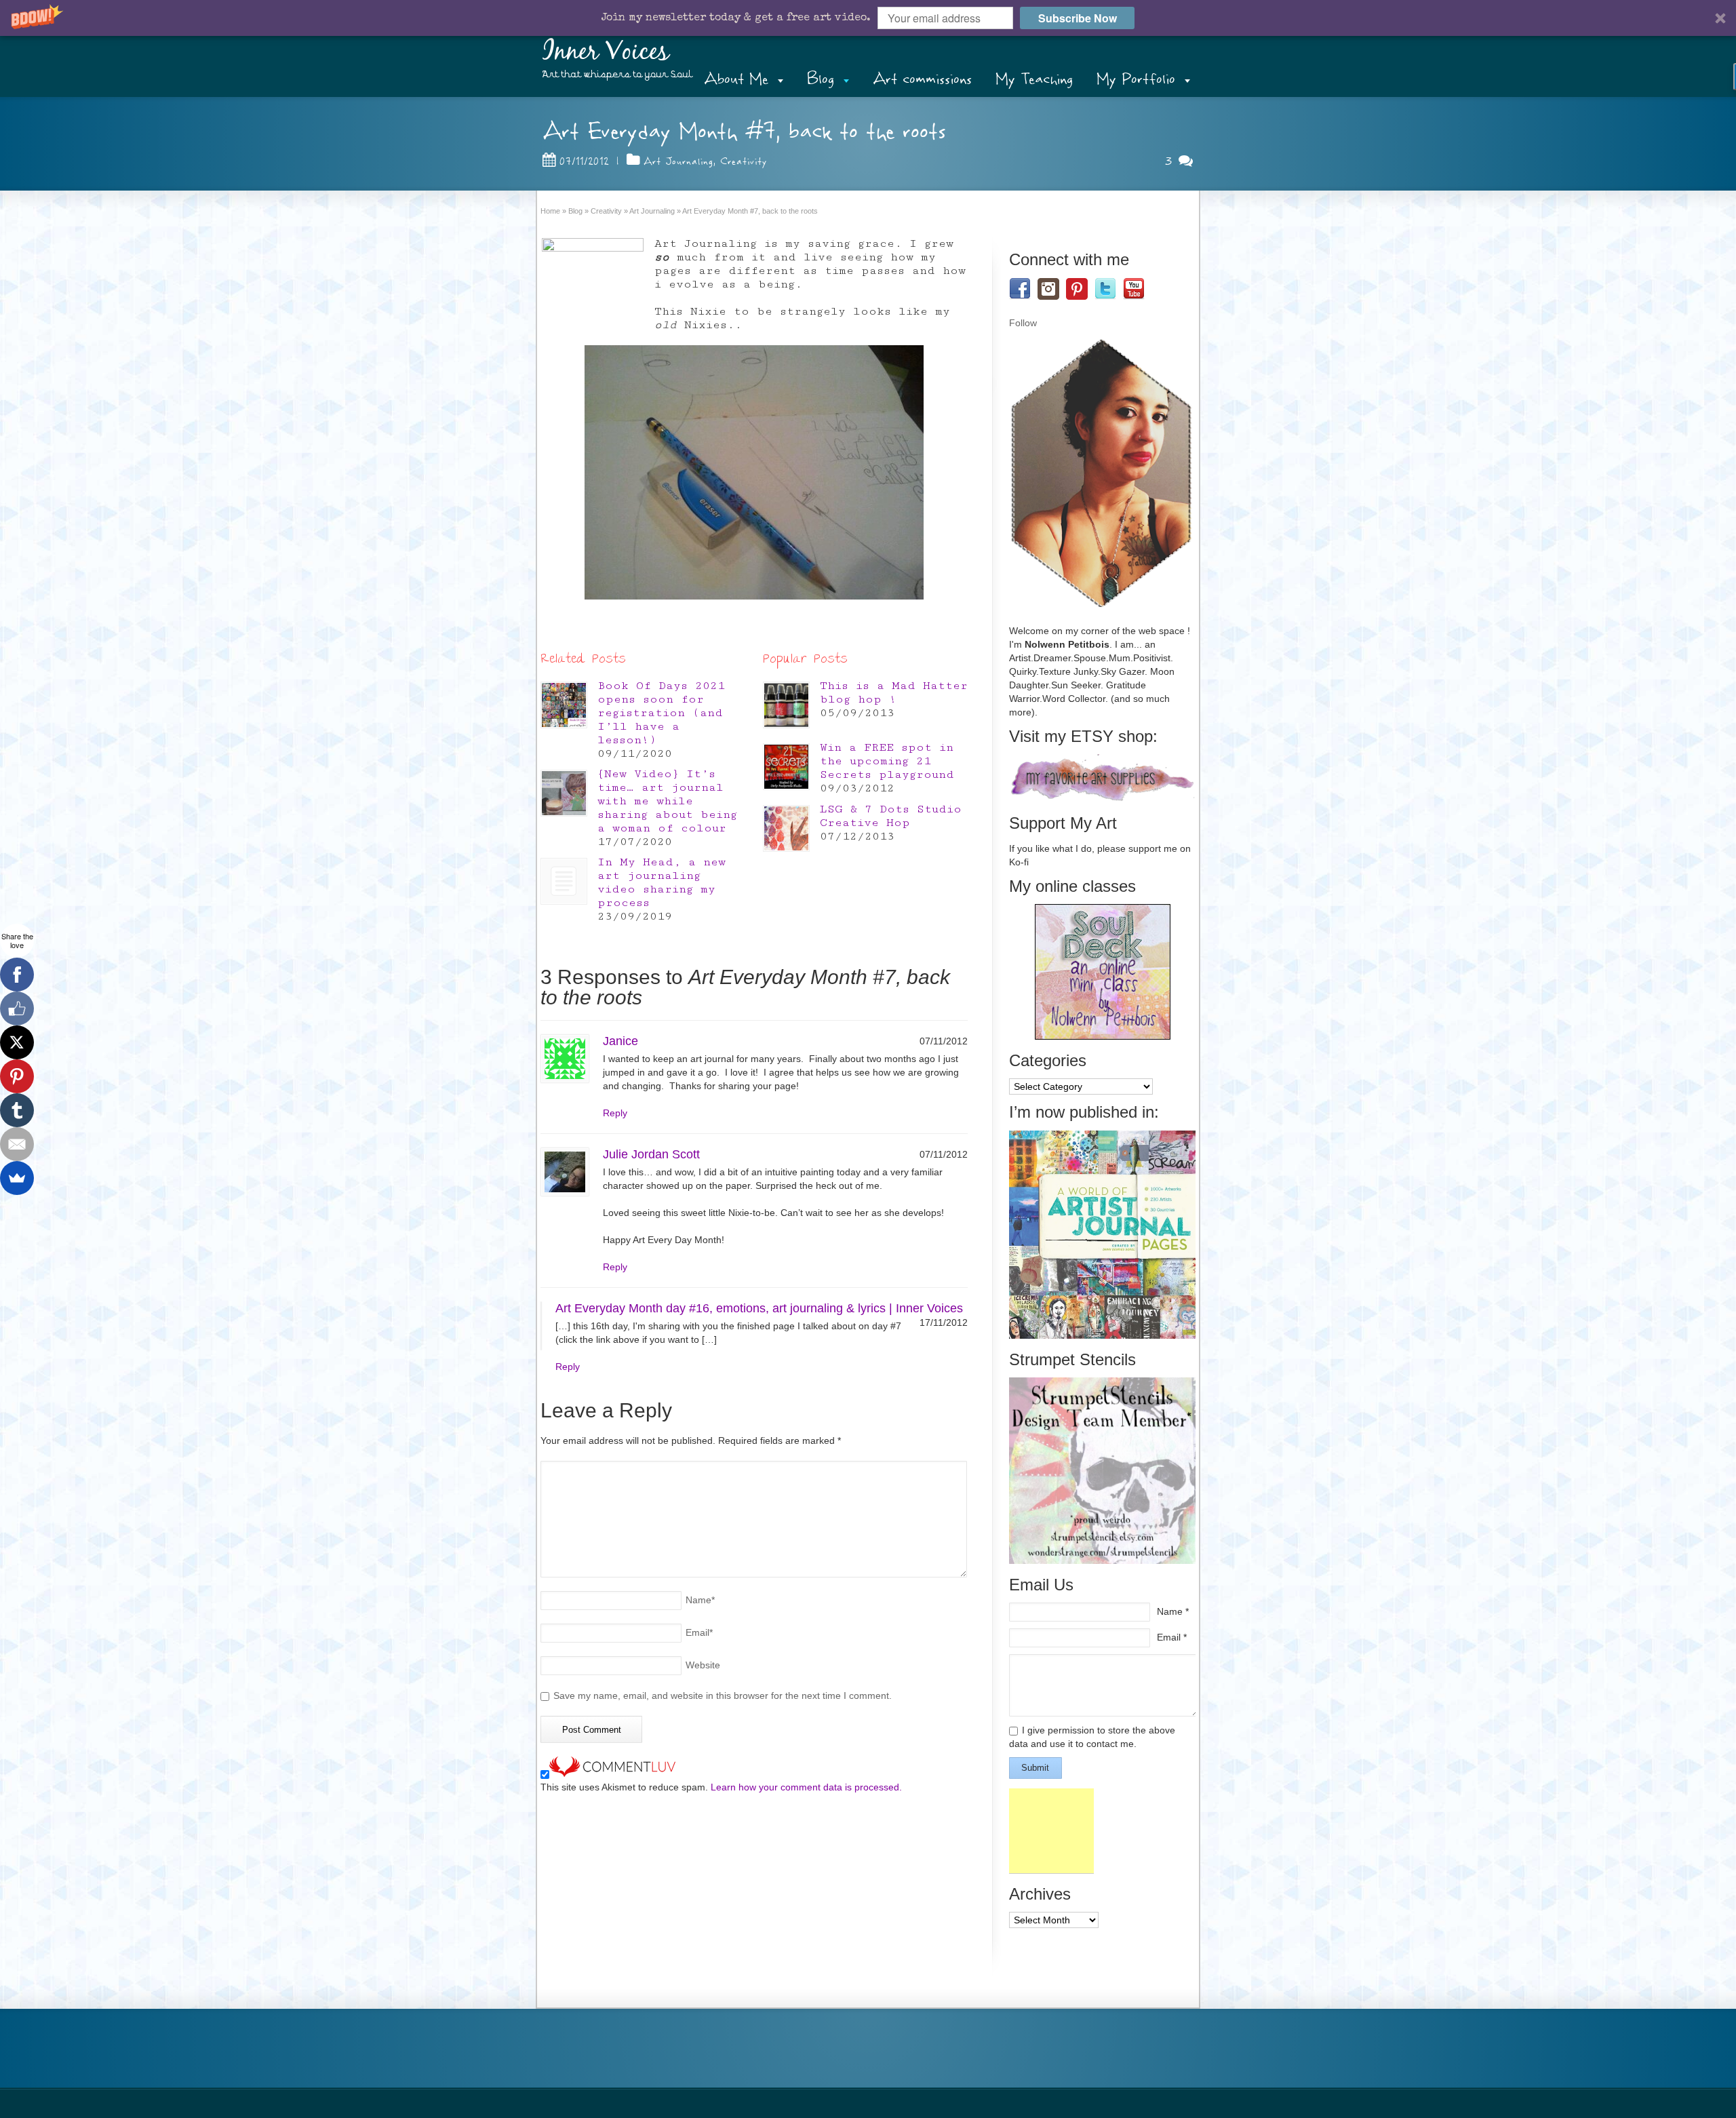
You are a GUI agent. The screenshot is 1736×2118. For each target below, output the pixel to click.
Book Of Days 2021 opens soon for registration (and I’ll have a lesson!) (661, 713)
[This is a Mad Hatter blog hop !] (786, 705)
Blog (821, 79)
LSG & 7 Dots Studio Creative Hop (891, 816)
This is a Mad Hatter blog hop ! (894, 692)
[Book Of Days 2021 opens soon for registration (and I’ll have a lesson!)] (564, 705)
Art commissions (922, 79)
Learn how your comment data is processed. (806, 1787)
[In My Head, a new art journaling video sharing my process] (564, 881)
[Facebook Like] (17, 1008)
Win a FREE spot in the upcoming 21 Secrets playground (887, 761)
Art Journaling (678, 161)
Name (700, 1600)
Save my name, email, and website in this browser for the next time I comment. (723, 1695)
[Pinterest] (17, 1076)
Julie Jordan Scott (651, 1154)
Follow (1023, 323)
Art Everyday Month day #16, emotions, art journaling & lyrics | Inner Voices (759, 1308)
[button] (868, 18)
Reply (615, 1113)
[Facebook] (17, 975)
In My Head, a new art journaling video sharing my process (662, 882)
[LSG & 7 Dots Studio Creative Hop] (786, 828)
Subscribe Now (1078, 18)
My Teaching (1034, 79)
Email (699, 1632)
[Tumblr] (17, 1110)
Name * (1173, 1611)
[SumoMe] (17, 1178)
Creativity (744, 161)
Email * (1172, 1637)
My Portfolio (1136, 79)
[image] (754, 472)
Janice (620, 1041)
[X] (17, 1042)
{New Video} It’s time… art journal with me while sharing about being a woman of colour (667, 801)
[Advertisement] (1051, 1831)
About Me (736, 79)
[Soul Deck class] (1103, 1036)
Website (703, 1665)
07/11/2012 (584, 161)
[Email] (17, 1144)
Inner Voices (606, 52)
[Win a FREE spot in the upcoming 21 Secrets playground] (786, 767)
